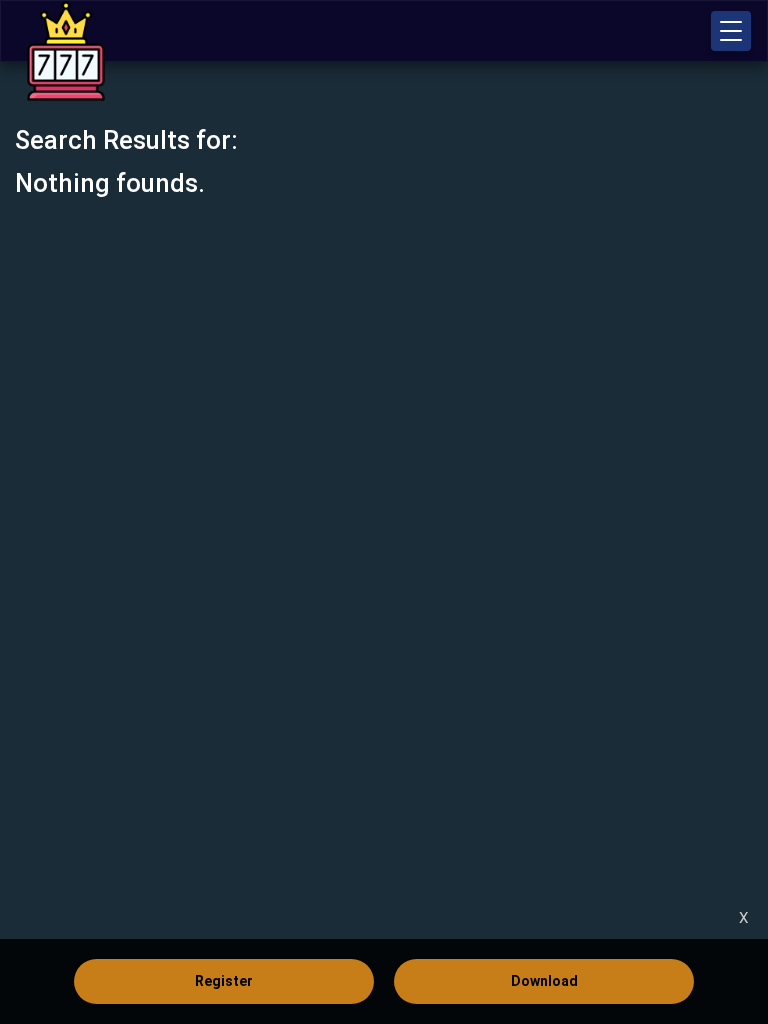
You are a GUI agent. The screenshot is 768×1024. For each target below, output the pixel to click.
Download (544, 981)
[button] (731, 31)
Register (224, 981)
